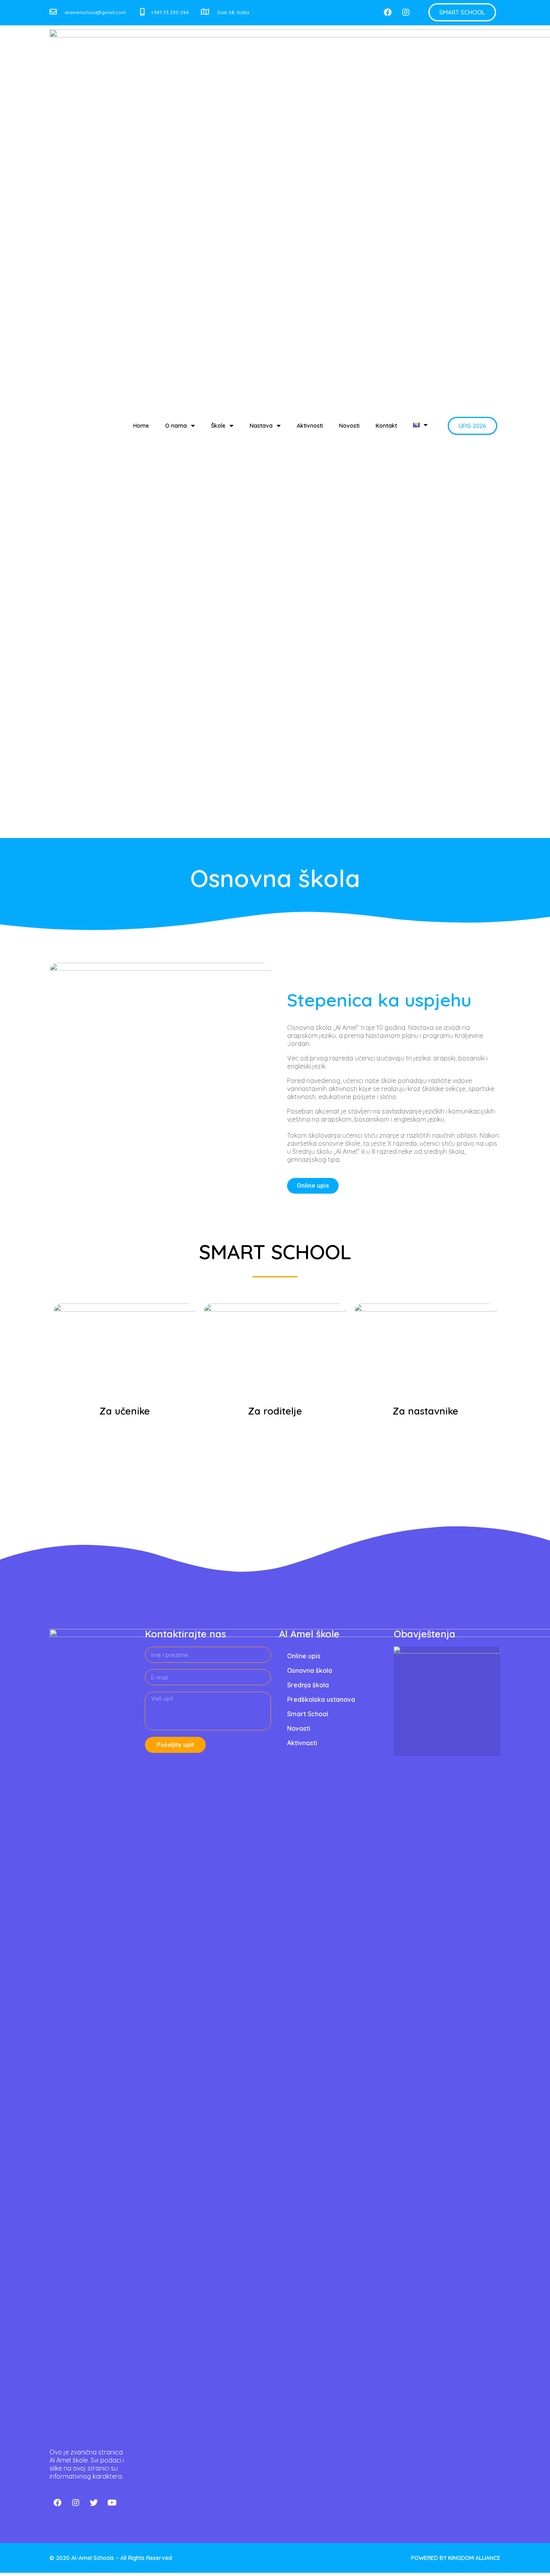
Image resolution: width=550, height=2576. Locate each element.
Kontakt (386, 426)
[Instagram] (406, 12)
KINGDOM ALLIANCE (474, 2558)
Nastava (261, 426)
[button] (462, 12)
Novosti (349, 426)
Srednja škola (308, 1685)
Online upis (304, 1656)
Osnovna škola (310, 1670)
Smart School (308, 1714)
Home (141, 426)
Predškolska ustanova (321, 1699)
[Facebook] (388, 12)
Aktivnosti (310, 426)
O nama (176, 426)
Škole (218, 426)
